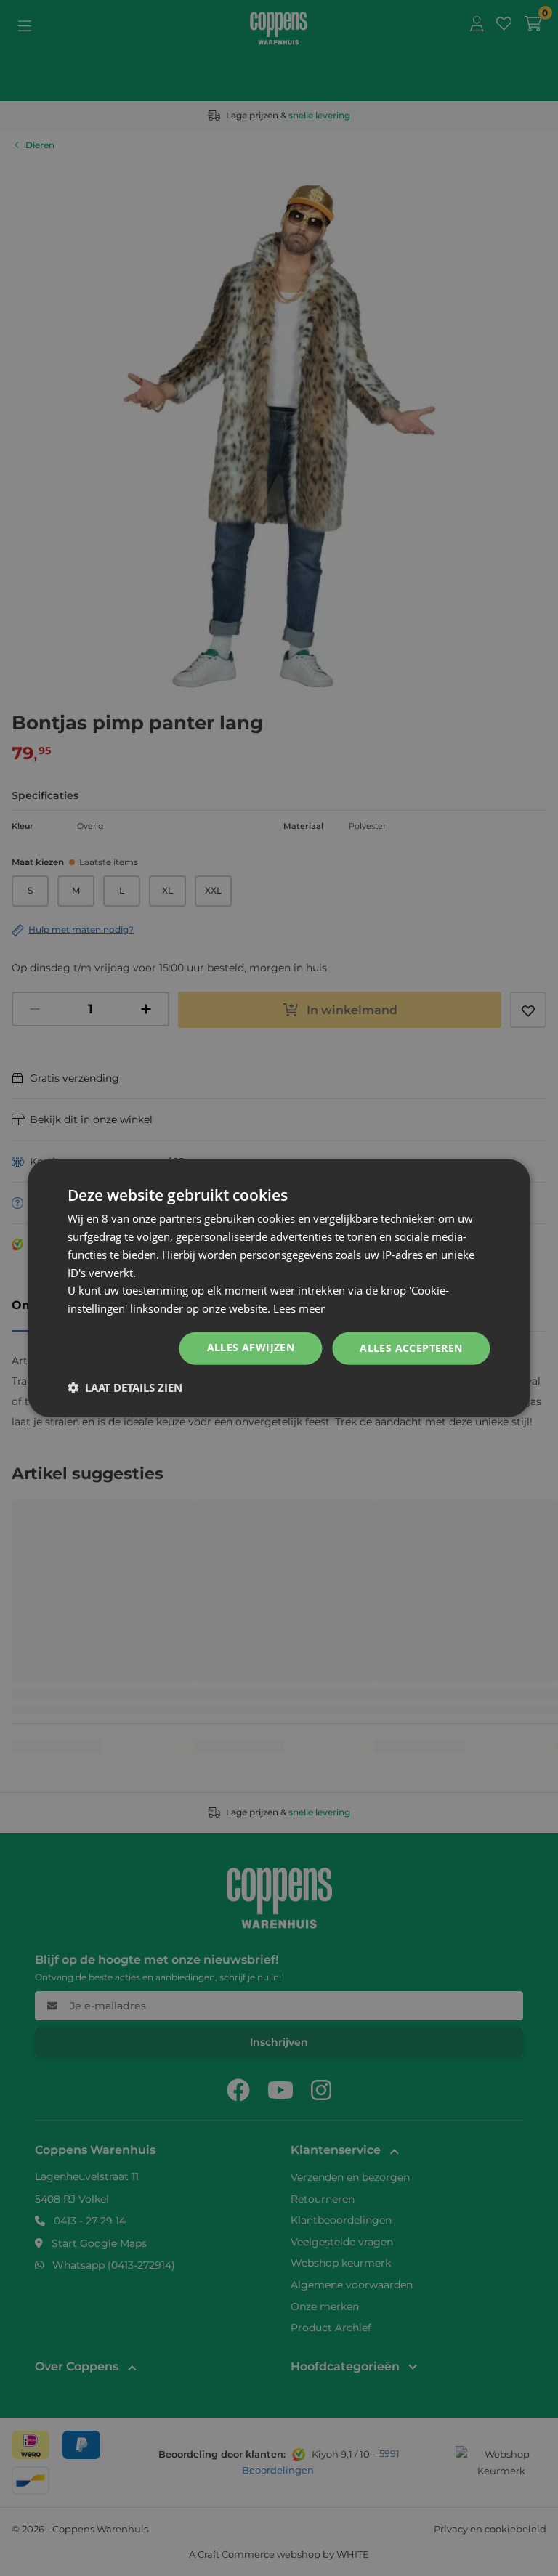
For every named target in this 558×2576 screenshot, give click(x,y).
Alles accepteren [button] (411, 1348)
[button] (125, 1387)
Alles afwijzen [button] (251, 1347)
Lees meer (299, 1308)
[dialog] (279, 1288)
